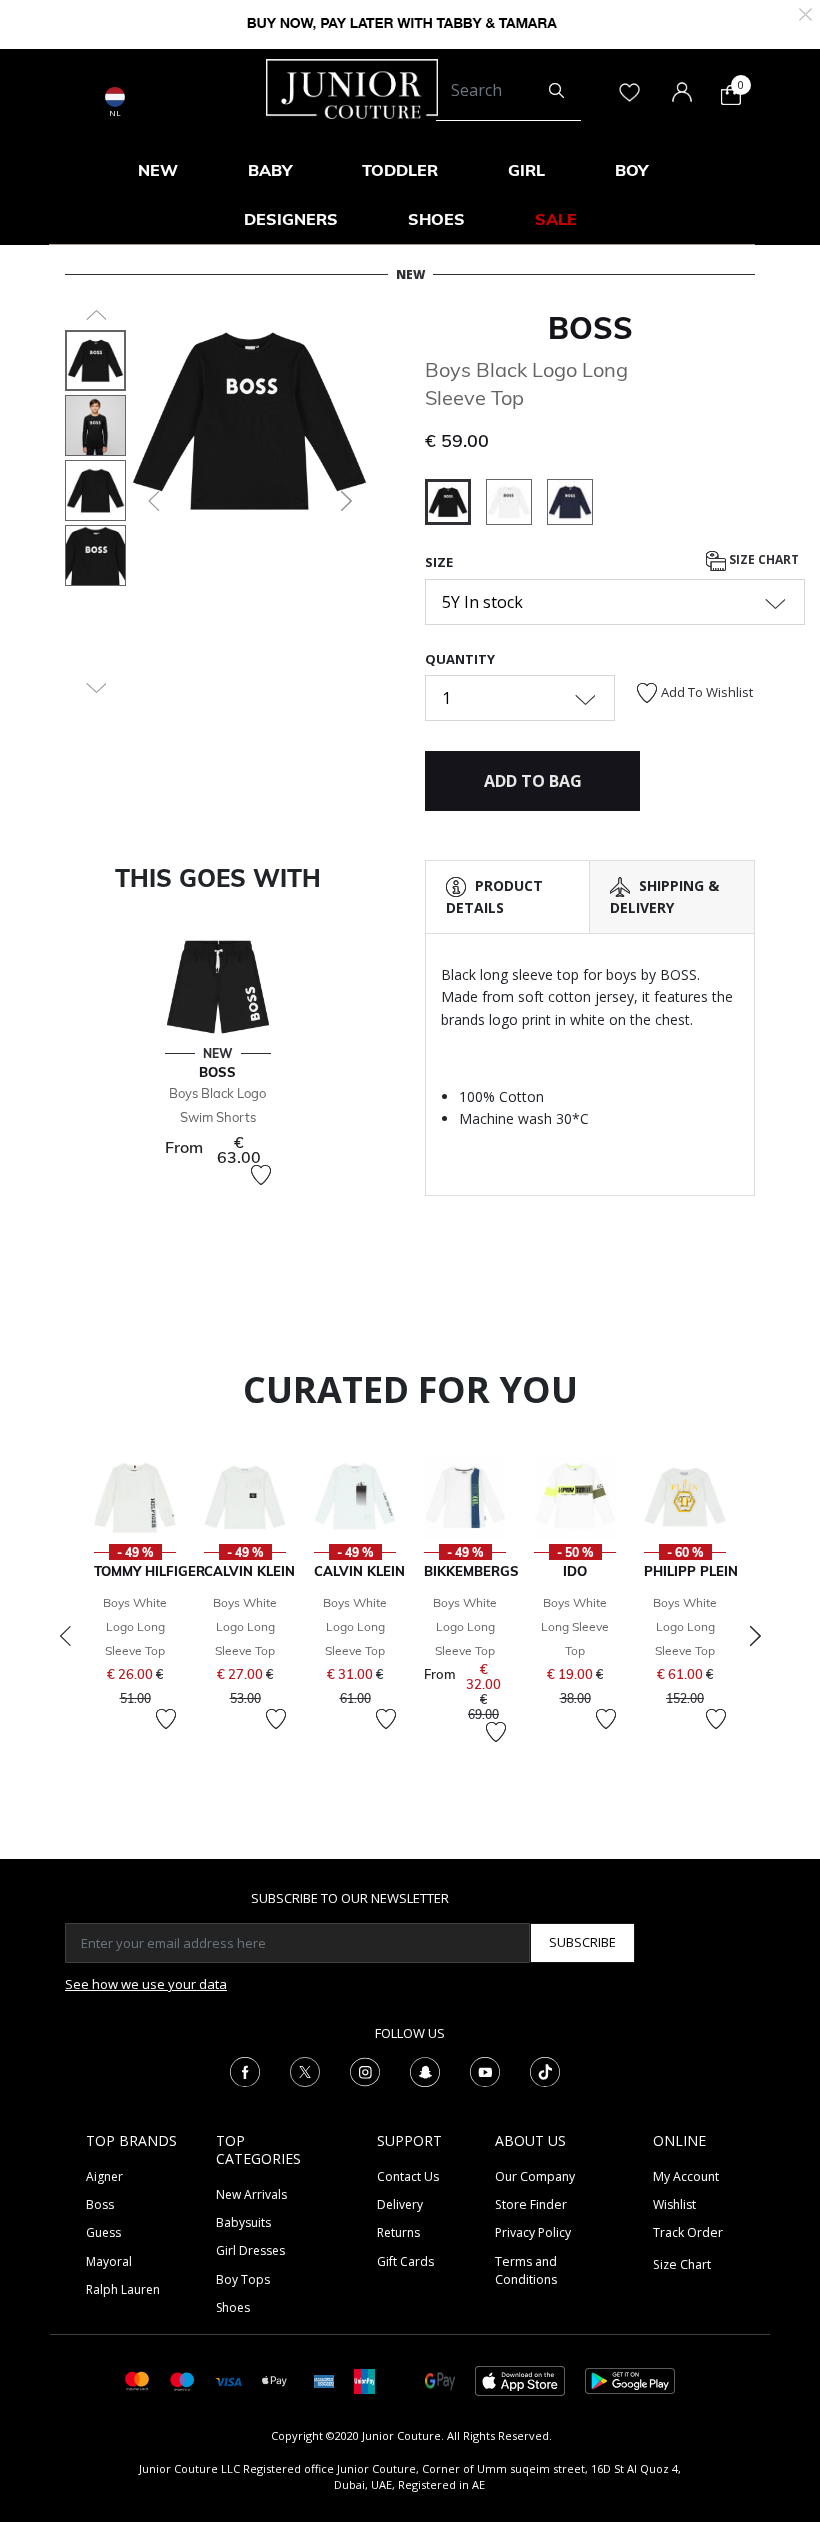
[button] (152, 501)
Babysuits (243, 2222)
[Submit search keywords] (556, 91)
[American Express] (324, 2379)
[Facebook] (245, 2070)
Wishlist (674, 2204)
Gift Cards (405, 2261)
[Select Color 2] (516, 505)
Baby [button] (270, 170)
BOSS (590, 328)
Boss (100, 2204)
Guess (103, 2232)
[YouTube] (485, 2070)
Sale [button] (556, 219)
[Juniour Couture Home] (352, 87)
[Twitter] (305, 2070)
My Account (686, 2176)
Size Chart (762, 559)
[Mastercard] (137, 2379)
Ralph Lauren (123, 2289)
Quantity (460, 659)
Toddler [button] (400, 170)
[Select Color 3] (570, 505)
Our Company (535, 2176)
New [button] (158, 170)
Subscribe (582, 1942)
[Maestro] (182, 2379)
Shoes (233, 2307)
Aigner (104, 2176)
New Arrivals (251, 2194)
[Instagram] (365, 2070)
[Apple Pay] (275, 2379)
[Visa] (228, 2380)
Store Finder (531, 2204)
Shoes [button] (436, 219)
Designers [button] (291, 219)
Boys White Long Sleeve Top (575, 1626)
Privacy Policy (533, 2232)
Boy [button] (631, 170)
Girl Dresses (250, 2250)
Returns (398, 2232)
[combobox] (508, 91)
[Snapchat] (425, 2070)
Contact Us (408, 2176)
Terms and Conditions (526, 2270)
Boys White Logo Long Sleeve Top (135, 1626)
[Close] (805, 12)
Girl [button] (526, 170)
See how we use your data (146, 1984)
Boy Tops (243, 2279)
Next (755, 1636)
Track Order (688, 2232)
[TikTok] (545, 2070)
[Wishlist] (261, 1175)
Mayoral (109, 2261)
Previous (65, 1636)
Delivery (400, 2204)
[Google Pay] (440, 2379)
